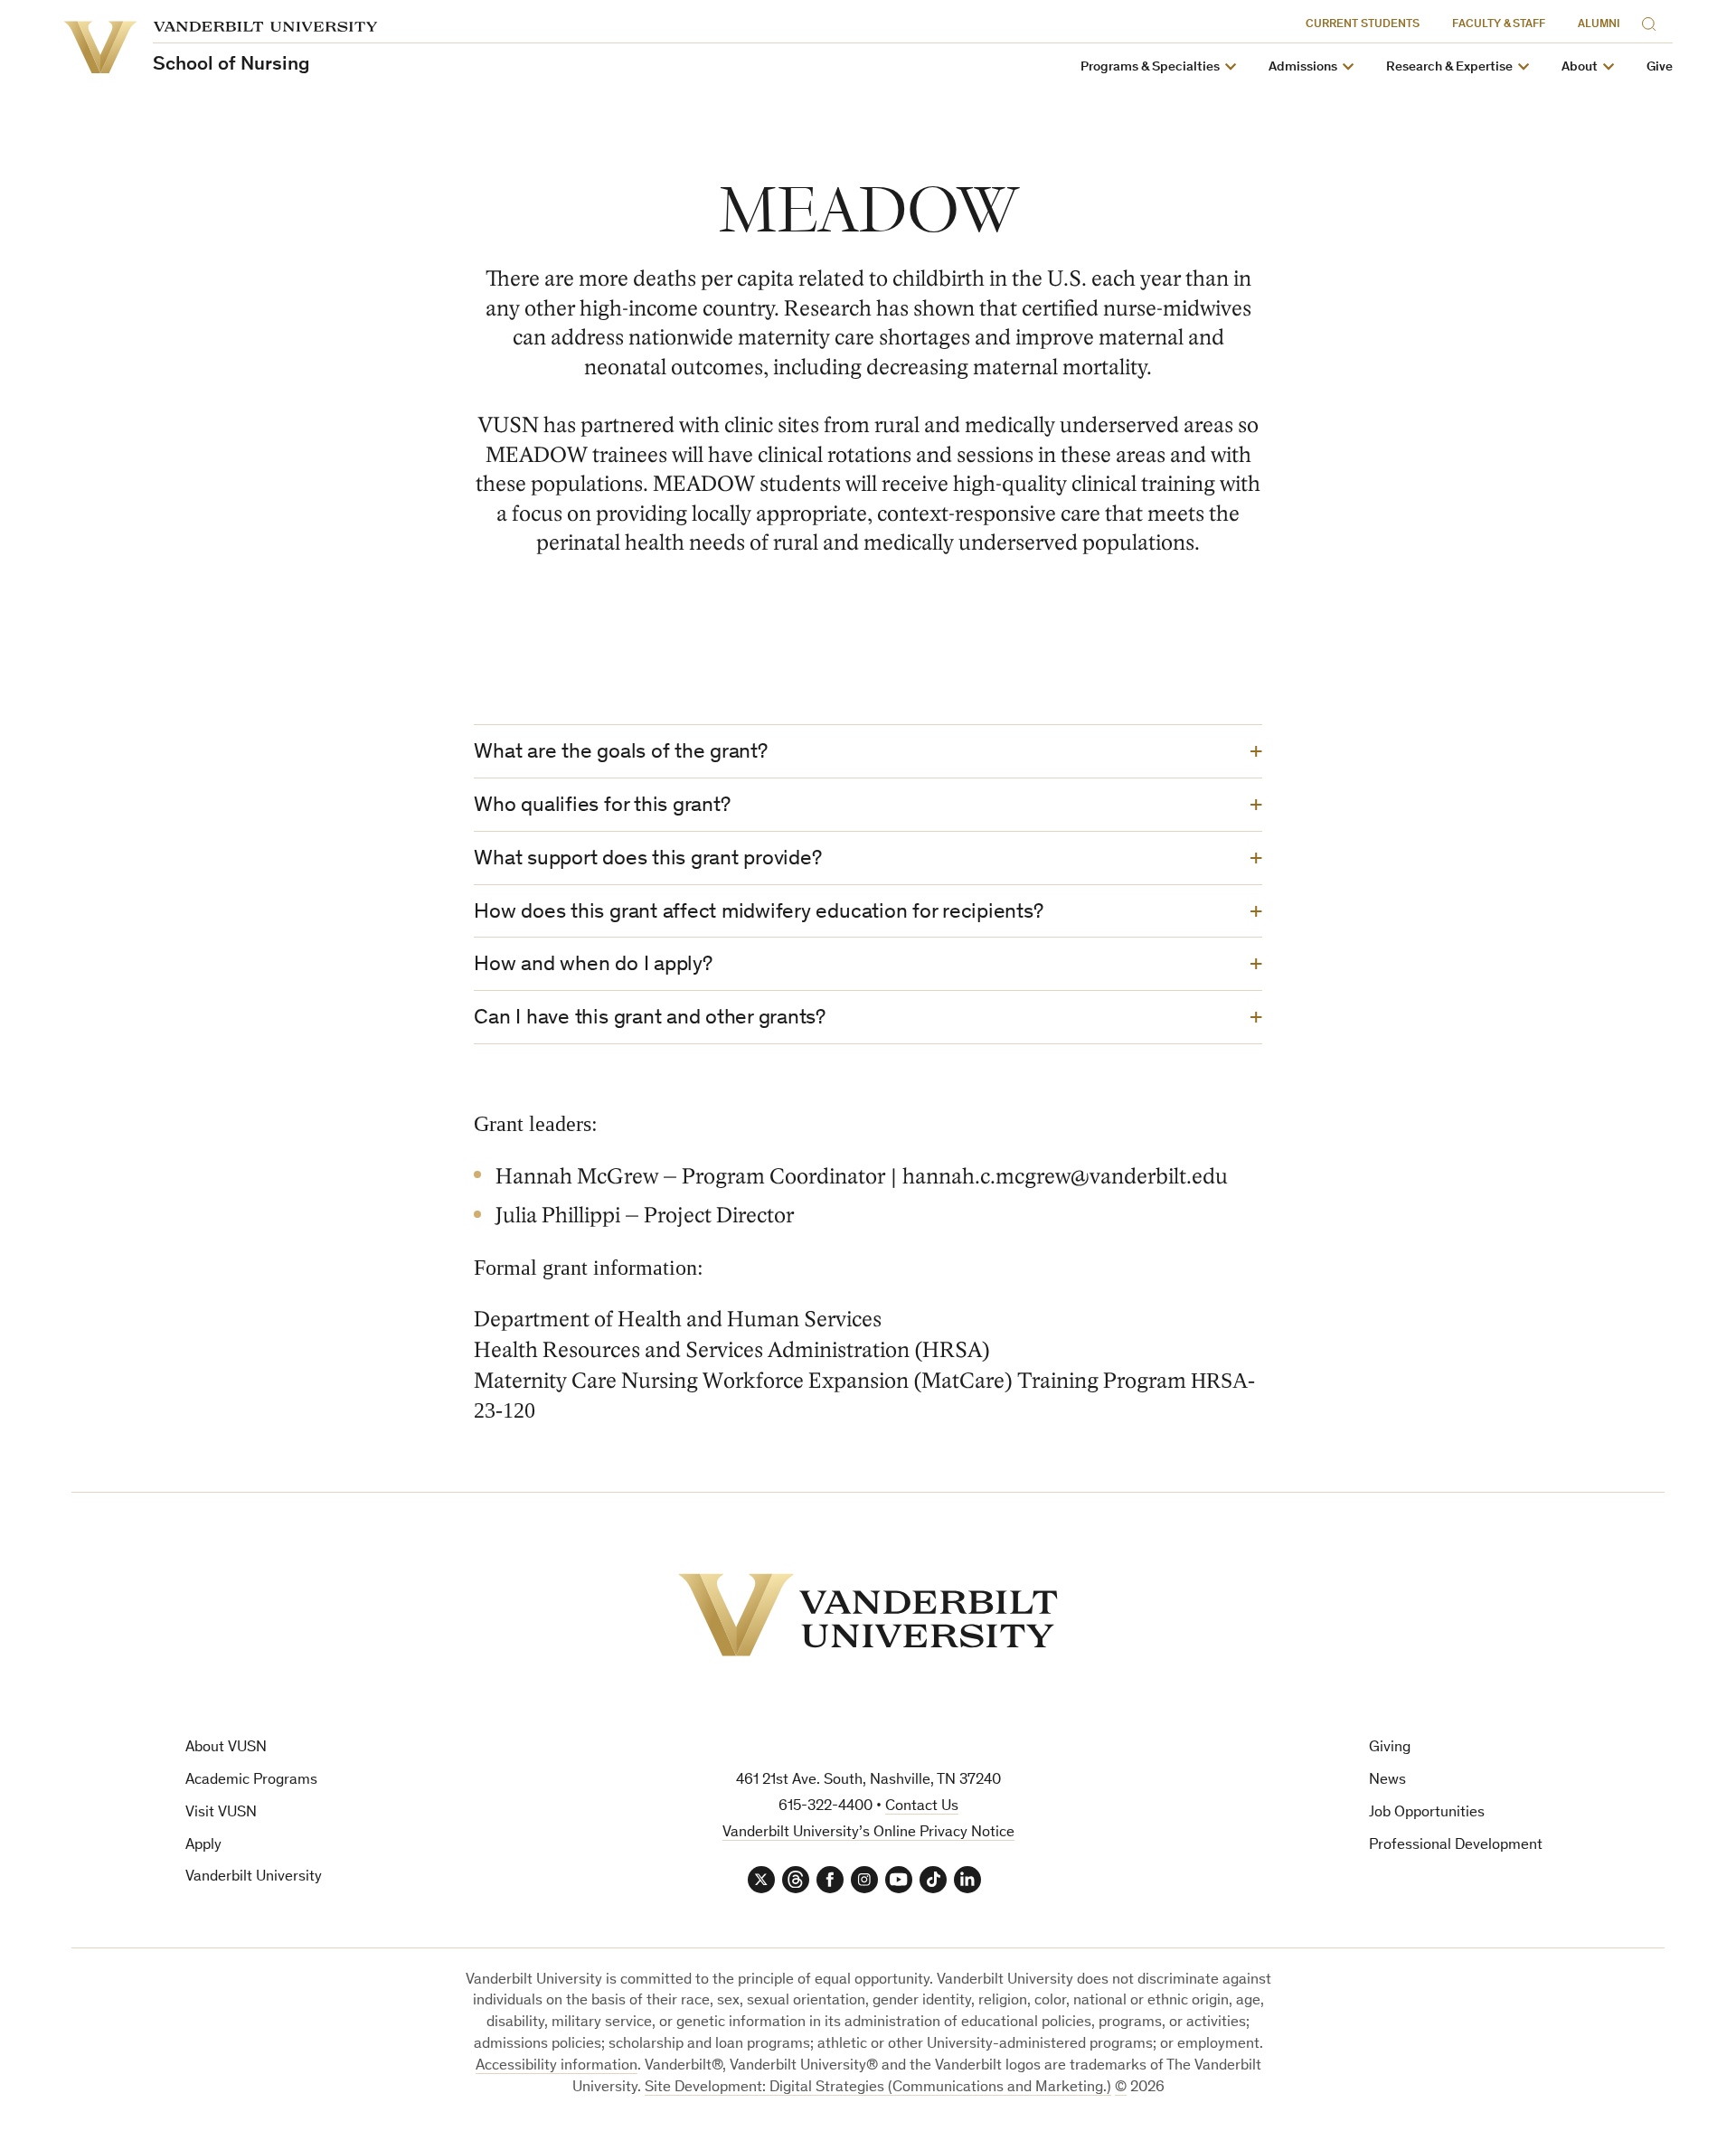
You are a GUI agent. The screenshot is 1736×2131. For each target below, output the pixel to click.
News (1387, 1781)
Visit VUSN (221, 1813)
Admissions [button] (1303, 67)
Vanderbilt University (254, 1877)
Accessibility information (557, 2066)
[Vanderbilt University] (868, 1615)
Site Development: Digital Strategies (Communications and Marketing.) (878, 2088)
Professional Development (1456, 1846)
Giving (1390, 1748)
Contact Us (922, 1807)
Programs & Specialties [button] (1150, 67)
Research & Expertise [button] (1449, 67)
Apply (203, 1846)
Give (1660, 67)
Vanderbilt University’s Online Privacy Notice (868, 1833)
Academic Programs (251, 1781)
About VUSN (226, 1748)
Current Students (1363, 25)
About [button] (1580, 67)
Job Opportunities (1427, 1813)
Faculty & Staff (1499, 25)
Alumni (1599, 25)
